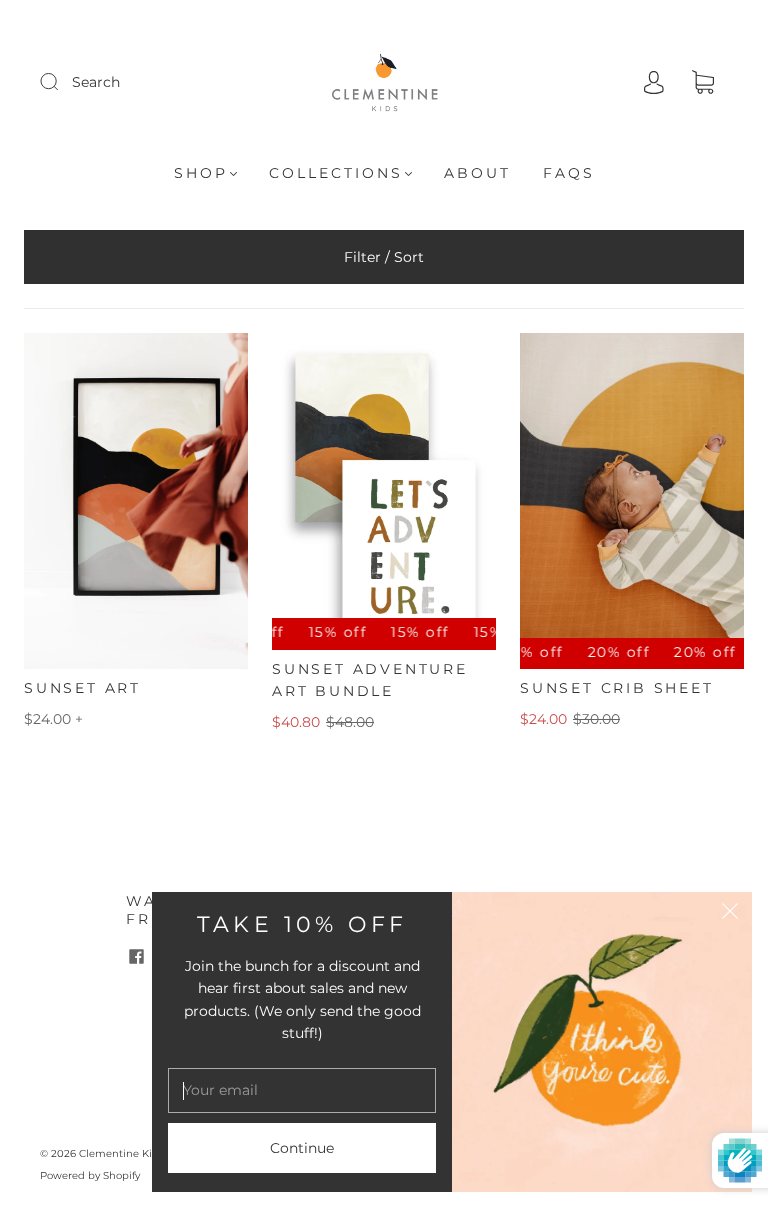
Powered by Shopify (90, 1175)
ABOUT (477, 173)
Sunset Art (82, 688)
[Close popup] (730, 914)
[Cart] (703, 83)
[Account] (654, 82)
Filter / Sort (384, 257)
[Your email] (302, 1090)
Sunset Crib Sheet (617, 688)
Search (96, 82)
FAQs (569, 173)
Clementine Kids (121, 1153)
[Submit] (62, 81)
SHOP (201, 173)
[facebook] (136, 956)
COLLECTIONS (336, 173)
